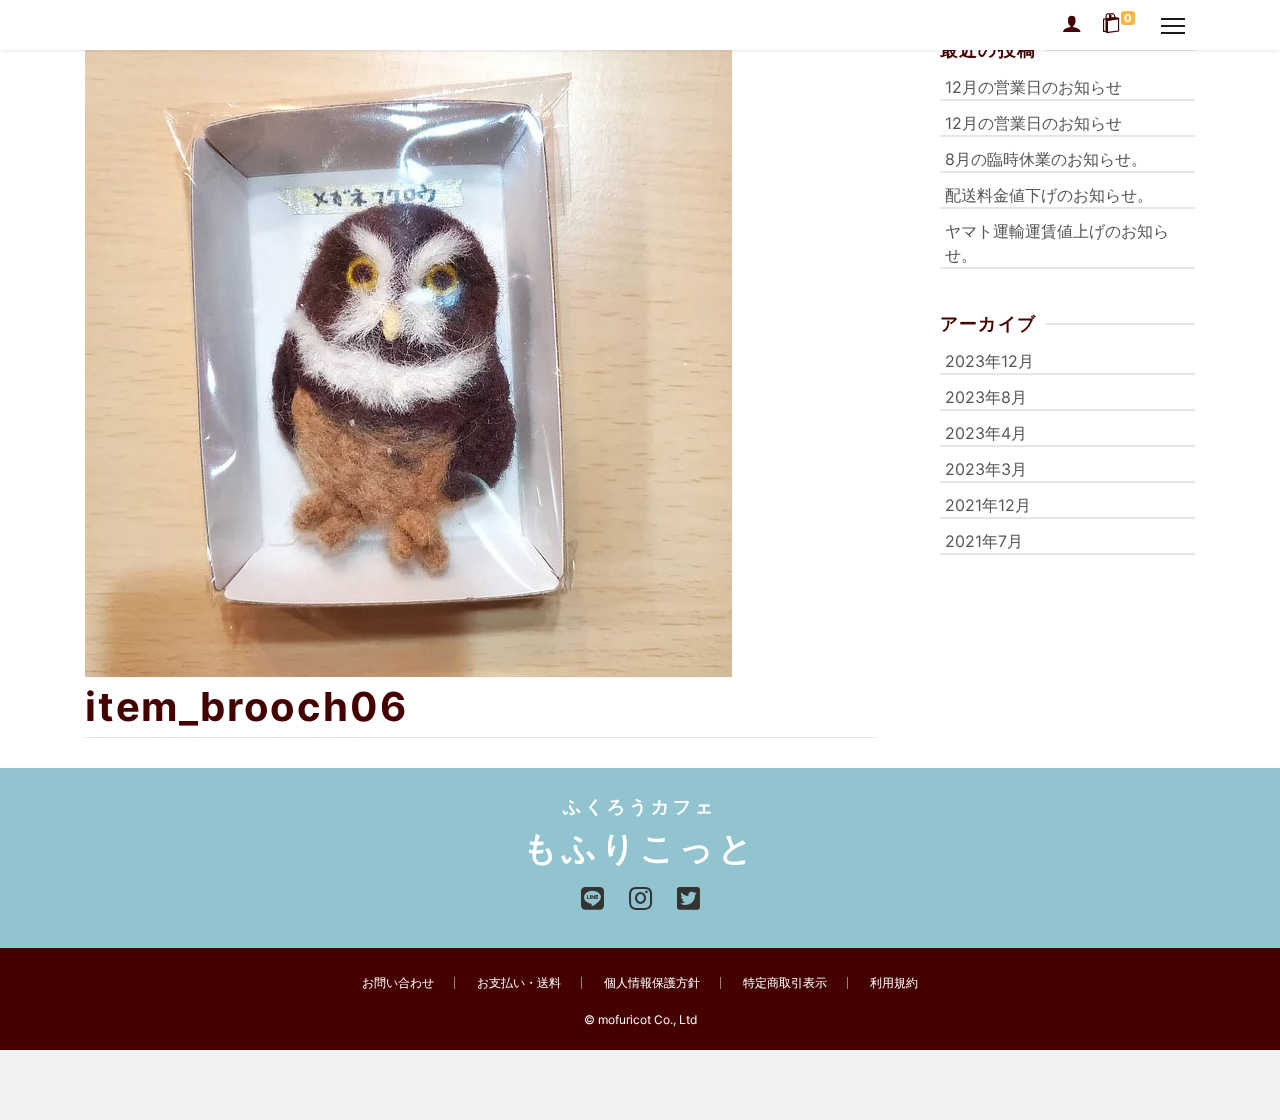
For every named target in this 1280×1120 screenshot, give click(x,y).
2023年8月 (986, 397)
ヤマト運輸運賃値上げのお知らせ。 (1057, 243)
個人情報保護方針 (652, 982)
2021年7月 (984, 541)
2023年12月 (989, 361)
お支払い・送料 (519, 982)
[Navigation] (1173, 25)
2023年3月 (986, 469)
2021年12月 (988, 505)
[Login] (1072, 25)
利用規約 (894, 982)
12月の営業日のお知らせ (1033, 87)
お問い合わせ (398, 982)
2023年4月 (986, 433)
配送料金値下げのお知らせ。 (1049, 195)
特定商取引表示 (785, 982)
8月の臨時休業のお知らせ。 (1046, 159)
